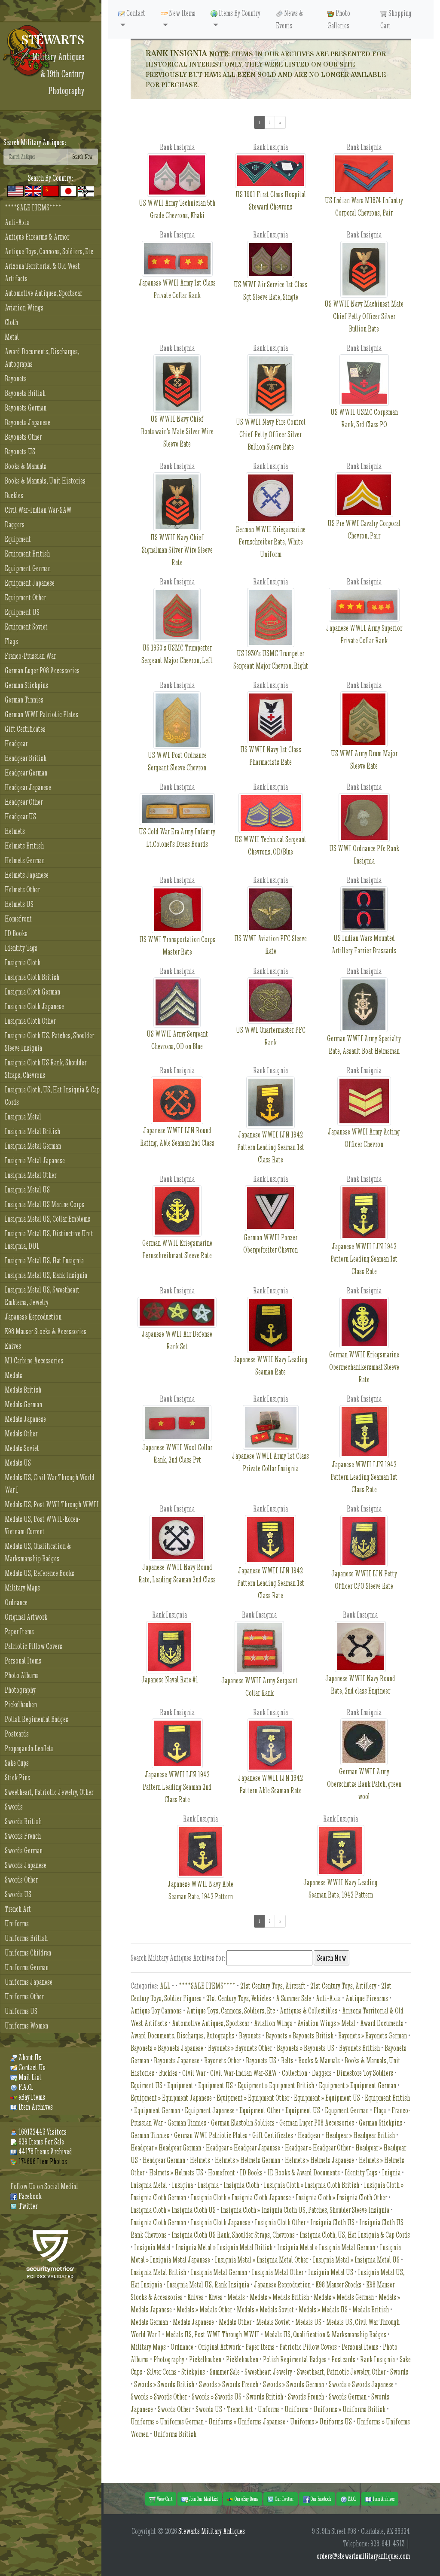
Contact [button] (135, 13)
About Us (29, 2057)
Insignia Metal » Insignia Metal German (326, 2247)
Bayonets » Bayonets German (373, 2036)
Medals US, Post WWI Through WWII (52, 1504)
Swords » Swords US (217, 2397)
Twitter (27, 2206)
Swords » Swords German (293, 2384)
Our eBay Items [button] (246, 2499)
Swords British (23, 1821)
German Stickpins (26, 685)
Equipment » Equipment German (357, 2085)
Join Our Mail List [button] (203, 2499)
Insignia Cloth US (332, 2222)
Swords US (18, 1894)
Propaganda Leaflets (29, 1748)
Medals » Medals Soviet (265, 2310)
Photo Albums (22, 1675)
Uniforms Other (24, 1997)
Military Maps (22, 1588)
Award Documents (382, 2023)
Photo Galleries (339, 19)
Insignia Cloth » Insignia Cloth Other (341, 2197)
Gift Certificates (25, 729)
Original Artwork (26, 1617)
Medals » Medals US (323, 2310)
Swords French (23, 1836)
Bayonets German (26, 408)
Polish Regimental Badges (37, 1719)
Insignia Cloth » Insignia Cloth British (312, 2185)
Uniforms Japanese (29, 1982)
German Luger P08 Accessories (42, 671)
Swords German (24, 1851)
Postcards (17, 1734)
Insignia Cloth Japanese (34, 1006)
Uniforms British (26, 1938)
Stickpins (193, 2372)
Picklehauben (242, 2359)
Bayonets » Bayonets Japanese (167, 2048)
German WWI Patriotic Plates (41, 714)
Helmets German (25, 860)
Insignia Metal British (32, 1131)
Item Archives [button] (383, 2499)
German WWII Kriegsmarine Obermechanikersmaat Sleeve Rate (364, 1367)
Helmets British (24, 846)
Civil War (194, 2073)
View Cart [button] (164, 2499)
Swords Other (21, 1880)
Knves (215, 2297)
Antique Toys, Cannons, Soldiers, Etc (49, 251)
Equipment (18, 539)
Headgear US (20, 817)
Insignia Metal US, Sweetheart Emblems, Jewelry (42, 1296)
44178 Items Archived (45, 2152)
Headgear (16, 744)
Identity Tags (21, 948)
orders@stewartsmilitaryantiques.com (363, 2556)
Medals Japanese (25, 1419)
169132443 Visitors (42, 2132)
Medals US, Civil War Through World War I (50, 1484)
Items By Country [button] (239, 13)
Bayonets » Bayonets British (299, 2036)
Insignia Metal (23, 1117)
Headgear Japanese (28, 787)
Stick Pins (17, 1778)
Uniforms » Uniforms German (167, 2422)
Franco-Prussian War (30, 656)
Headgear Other (24, 802)
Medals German (23, 1404)
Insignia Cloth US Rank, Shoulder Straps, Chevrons (46, 1069)
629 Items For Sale (41, 2142)
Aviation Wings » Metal (326, 2023)
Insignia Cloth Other (30, 1021)
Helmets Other (22, 890)
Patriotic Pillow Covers (34, 1646)
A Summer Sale (293, 1998)
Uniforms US (21, 2011)
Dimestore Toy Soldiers (365, 2073)
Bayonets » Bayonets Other (240, 2048)
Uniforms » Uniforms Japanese (247, 2422)
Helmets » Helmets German (247, 2160)
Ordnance (16, 1602)
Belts (287, 2060)
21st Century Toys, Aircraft (273, 1986)
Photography (20, 1690)
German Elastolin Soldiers (243, 2123)
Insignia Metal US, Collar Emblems (47, 1219)
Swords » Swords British (164, 2384)
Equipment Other (25, 598)
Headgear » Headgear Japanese (243, 2148)
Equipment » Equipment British (276, 2085)
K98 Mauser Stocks (338, 2285)
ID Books (16, 933)
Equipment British (27, 554)
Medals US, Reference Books (40, 1573)
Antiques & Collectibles (309, 2011)
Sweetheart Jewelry (268, 2372)
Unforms (269, 2409)
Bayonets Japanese (27, 422)
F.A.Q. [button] (352, 2499)
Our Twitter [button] (284, 2499)
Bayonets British (25, 393)
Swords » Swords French (229, 2384)
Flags (11, 641)
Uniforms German (27, 1967)
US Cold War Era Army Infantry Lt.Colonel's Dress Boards (177, 838)
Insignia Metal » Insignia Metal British (224, 2247)
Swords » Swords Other (159, 2397)
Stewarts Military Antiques (212, 2531)
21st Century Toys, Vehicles (239, 1998)
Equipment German (28, 568)
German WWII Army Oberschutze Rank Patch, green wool (364, 1784)
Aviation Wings (24, 308)
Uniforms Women (26, 2026)
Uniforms (17, 1924)
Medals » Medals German (344, 2297)
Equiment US (147, 2085)
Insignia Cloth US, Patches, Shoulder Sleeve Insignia (49, 1042)
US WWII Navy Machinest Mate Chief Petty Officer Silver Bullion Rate (364, 316)
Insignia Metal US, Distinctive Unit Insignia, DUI (49, 1240)
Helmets (15, 831)
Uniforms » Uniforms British (349, 2409)
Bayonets (16, 379)
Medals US (18, 1463)
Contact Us (31, 2067)
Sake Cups (17, 1763)
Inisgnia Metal (149, 2185)
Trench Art (18, 1909)
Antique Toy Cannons (156, 2011)
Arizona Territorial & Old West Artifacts (42, 272)
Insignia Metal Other (31, 1175)
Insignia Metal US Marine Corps (44, 1204)
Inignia (391, 2173)
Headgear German (26, 773)
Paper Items (19, 1632)
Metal (12, 337)
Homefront (18, 919)
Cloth (11, 322)
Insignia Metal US (27, 1190)
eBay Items (31, 2097)
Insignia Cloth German (32, 992)
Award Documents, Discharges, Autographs (42, 358)
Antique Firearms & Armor (37, 237)
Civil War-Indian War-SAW (38, 510)
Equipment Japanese (30, 583)
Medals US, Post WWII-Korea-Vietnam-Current (43, 1525)
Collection (295, 2073)
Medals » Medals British (279, 2297)
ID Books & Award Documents (304, 2173)
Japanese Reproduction (33, 1317)
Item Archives (35, 2107)
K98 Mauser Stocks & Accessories (46, 1331)
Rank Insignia (377, 2359)
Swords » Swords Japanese (361, 2384)
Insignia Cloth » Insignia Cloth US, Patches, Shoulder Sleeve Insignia (305, 2210)
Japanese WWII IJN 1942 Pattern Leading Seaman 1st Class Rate (271, 1147)
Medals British (23, 1390)
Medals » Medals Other (204, 2310)
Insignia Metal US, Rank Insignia (46, 1275)
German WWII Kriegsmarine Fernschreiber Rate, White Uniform (270, 542)
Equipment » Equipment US (327, 2098)
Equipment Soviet (26, 627)
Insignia (208, 2185)
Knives (13, 1346)
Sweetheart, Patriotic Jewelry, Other (49, 1792)
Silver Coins (162, 2372)
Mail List (29, 2077)
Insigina (182, 2185)
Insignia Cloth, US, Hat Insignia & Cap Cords (52, 1096)
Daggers (15, 525)
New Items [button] (182, 13)
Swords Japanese (26, 1865)
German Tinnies (24, 700)
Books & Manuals (26, 466)
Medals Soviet (22, 1448)
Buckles (14, 495)
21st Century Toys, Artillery (343, 1986)
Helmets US (19, 904)
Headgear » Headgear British (360, 2135)
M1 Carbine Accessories (34, 1361)
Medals (14, 1375)
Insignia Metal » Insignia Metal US (356, 2260)
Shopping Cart (396, 19)
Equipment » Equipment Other (253, 2098)
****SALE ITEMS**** (33, 208)
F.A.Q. (25, 2087)
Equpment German (347, 2110)
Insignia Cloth (23, 963)
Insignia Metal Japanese (35, 1160)
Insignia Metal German (33, 1146)
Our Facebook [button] (321, 2499)
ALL (165, 1986)
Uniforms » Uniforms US (321, 2422)
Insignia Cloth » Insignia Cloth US (173, 2210)
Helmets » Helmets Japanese (319, 2160)
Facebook (29, 2196)
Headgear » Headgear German (166, 2148)
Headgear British (26, 758)
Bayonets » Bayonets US (306, 2048)
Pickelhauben (21, 1705)
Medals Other (21, 1434)
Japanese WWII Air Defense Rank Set (177, 1340)
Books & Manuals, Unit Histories (45, 481)
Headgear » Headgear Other (318, 2148)
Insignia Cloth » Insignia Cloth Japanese (241, 2197)
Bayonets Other (23, 437)
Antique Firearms (367, 1998)
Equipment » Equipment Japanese (171, 2098)
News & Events (289, 19)
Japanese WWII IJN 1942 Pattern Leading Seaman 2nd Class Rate (177, 1787)
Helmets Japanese (27, 875)
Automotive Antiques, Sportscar (43, 293)
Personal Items (23, 1661)
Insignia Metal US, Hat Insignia (44, 1261)
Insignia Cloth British (32, 977)
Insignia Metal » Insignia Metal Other (261, 2260)
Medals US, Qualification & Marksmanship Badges (38, 1552)
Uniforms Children (28, 1953)
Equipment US (22, 612)
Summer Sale (225, 2372)
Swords (14, 1807)
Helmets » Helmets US (176, 2173)
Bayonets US (20, 452)
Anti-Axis (17, 222)
